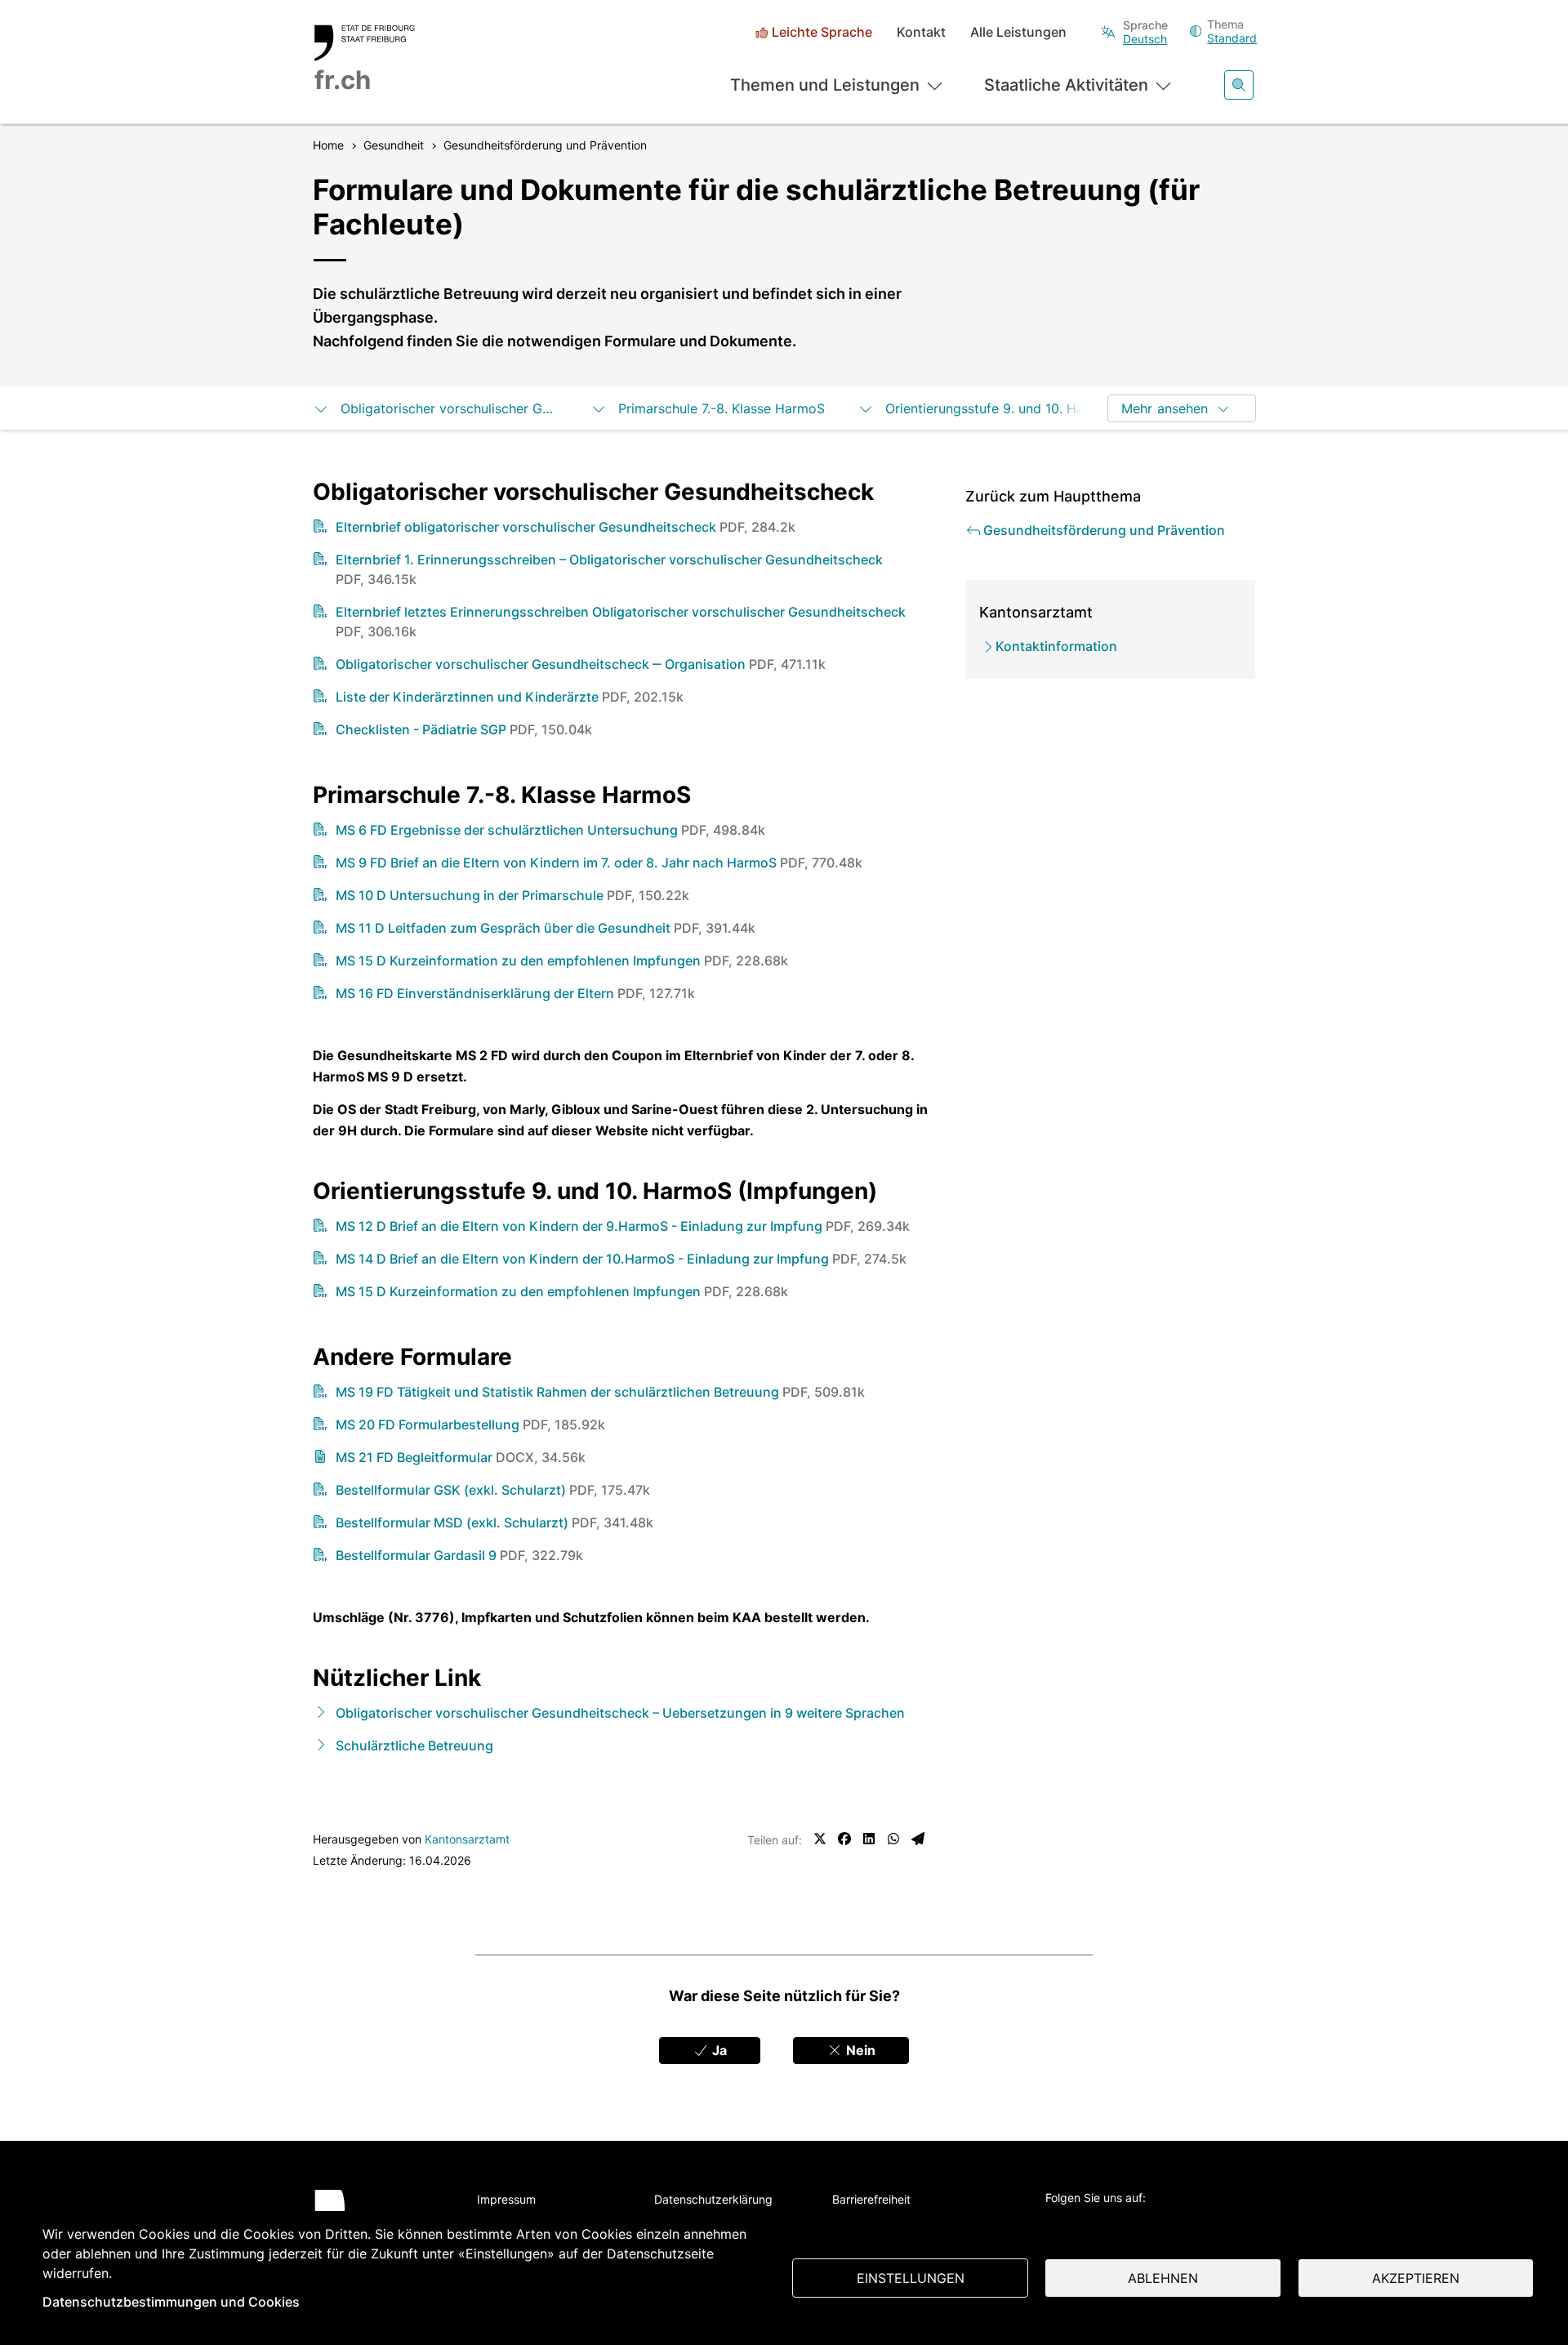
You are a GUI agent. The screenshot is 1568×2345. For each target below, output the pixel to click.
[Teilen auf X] (820, 1839)
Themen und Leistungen (825, 85)
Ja (718, 2050)
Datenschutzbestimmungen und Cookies (171, 2302)
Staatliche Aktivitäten (1066, 85)
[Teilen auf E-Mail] (918, 1839)
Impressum (506, 2199)
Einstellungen (911, 2278)
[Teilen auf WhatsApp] (893, 1839)
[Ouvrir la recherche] (1239, 85)
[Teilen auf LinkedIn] (869, 1839)
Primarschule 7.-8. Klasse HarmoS (722, 408)
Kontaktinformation (1056, 646)
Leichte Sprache (822, 32)
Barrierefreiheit (871, 2199)
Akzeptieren (1416, 2278)
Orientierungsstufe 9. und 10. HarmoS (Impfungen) (994, 408)
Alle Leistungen (1018, 32)
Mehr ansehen (1165, 408)
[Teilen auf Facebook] (844, 1839)
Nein (859, 2050)
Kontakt (921, 32)
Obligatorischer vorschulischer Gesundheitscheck (449, 408)
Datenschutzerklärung (713, 2199)
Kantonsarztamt (467, 1839)
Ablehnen (1163, 2278)
